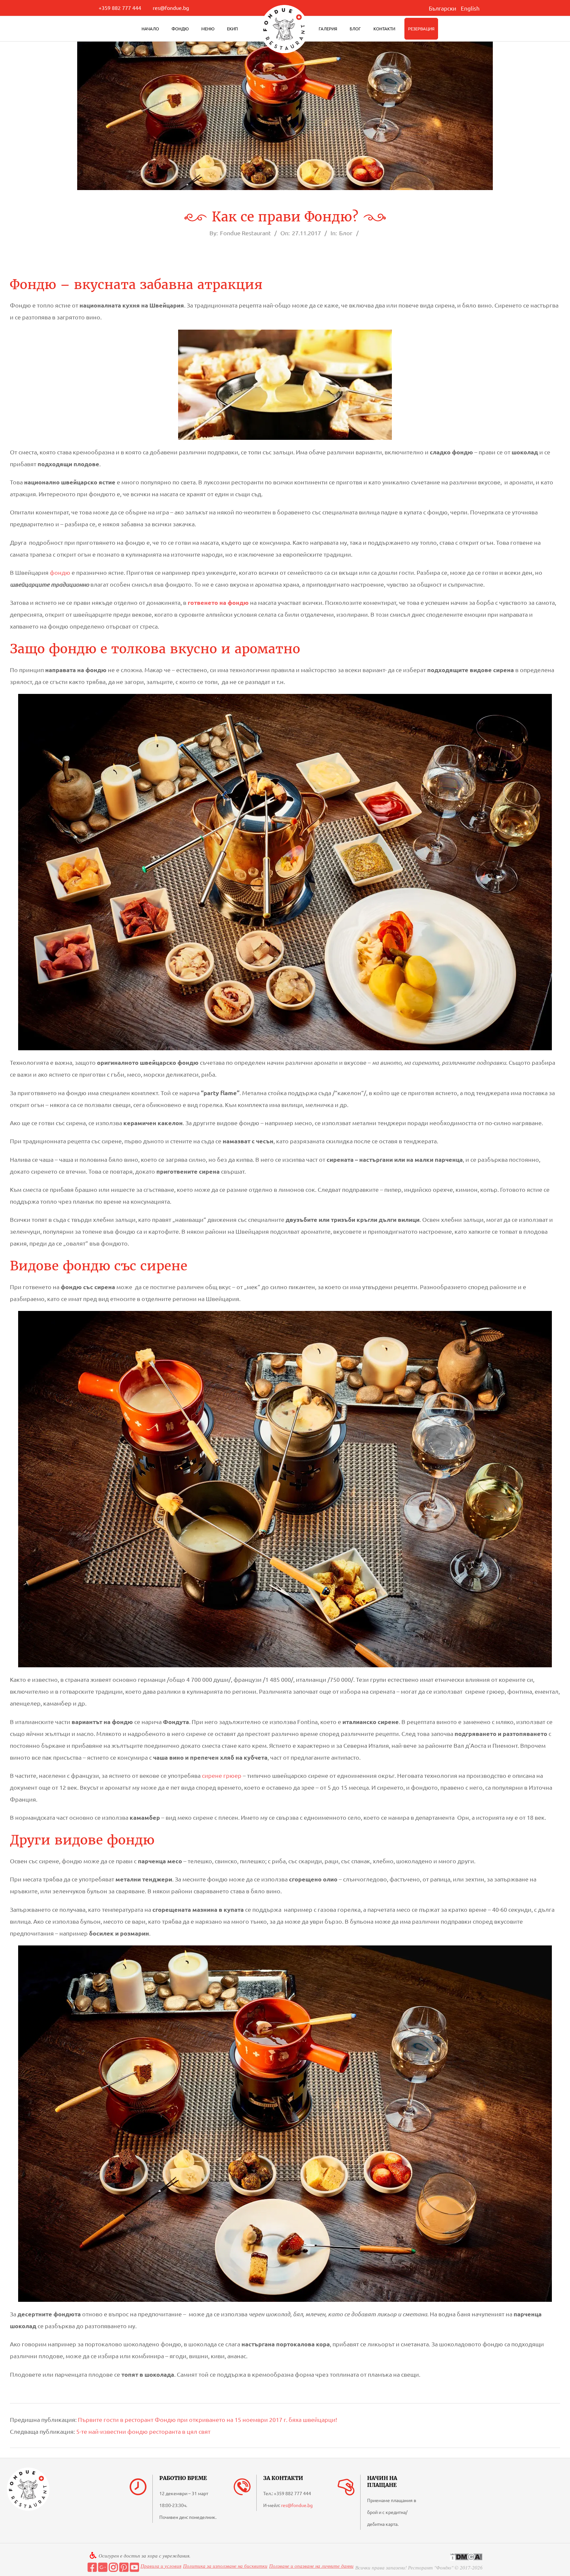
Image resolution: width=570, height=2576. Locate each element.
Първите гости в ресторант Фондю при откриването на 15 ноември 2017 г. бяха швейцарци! (207, 2419)
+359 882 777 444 (120, 8)
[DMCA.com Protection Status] (466, 2557)
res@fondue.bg (171, 8)
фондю (60, 572)
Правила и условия (161, 2566)
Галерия (328, 29)
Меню (208, 29)
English (470, 8)
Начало (150, 29)
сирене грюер (222, 1775)
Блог (355, 29)
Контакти (384, 29)
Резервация (421, 29)
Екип (232, 29)
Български (443, 8)
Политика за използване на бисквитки (225, 2566)
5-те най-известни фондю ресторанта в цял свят (143, 2431)
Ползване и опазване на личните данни (311, 2566)
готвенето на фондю (218, 602)
